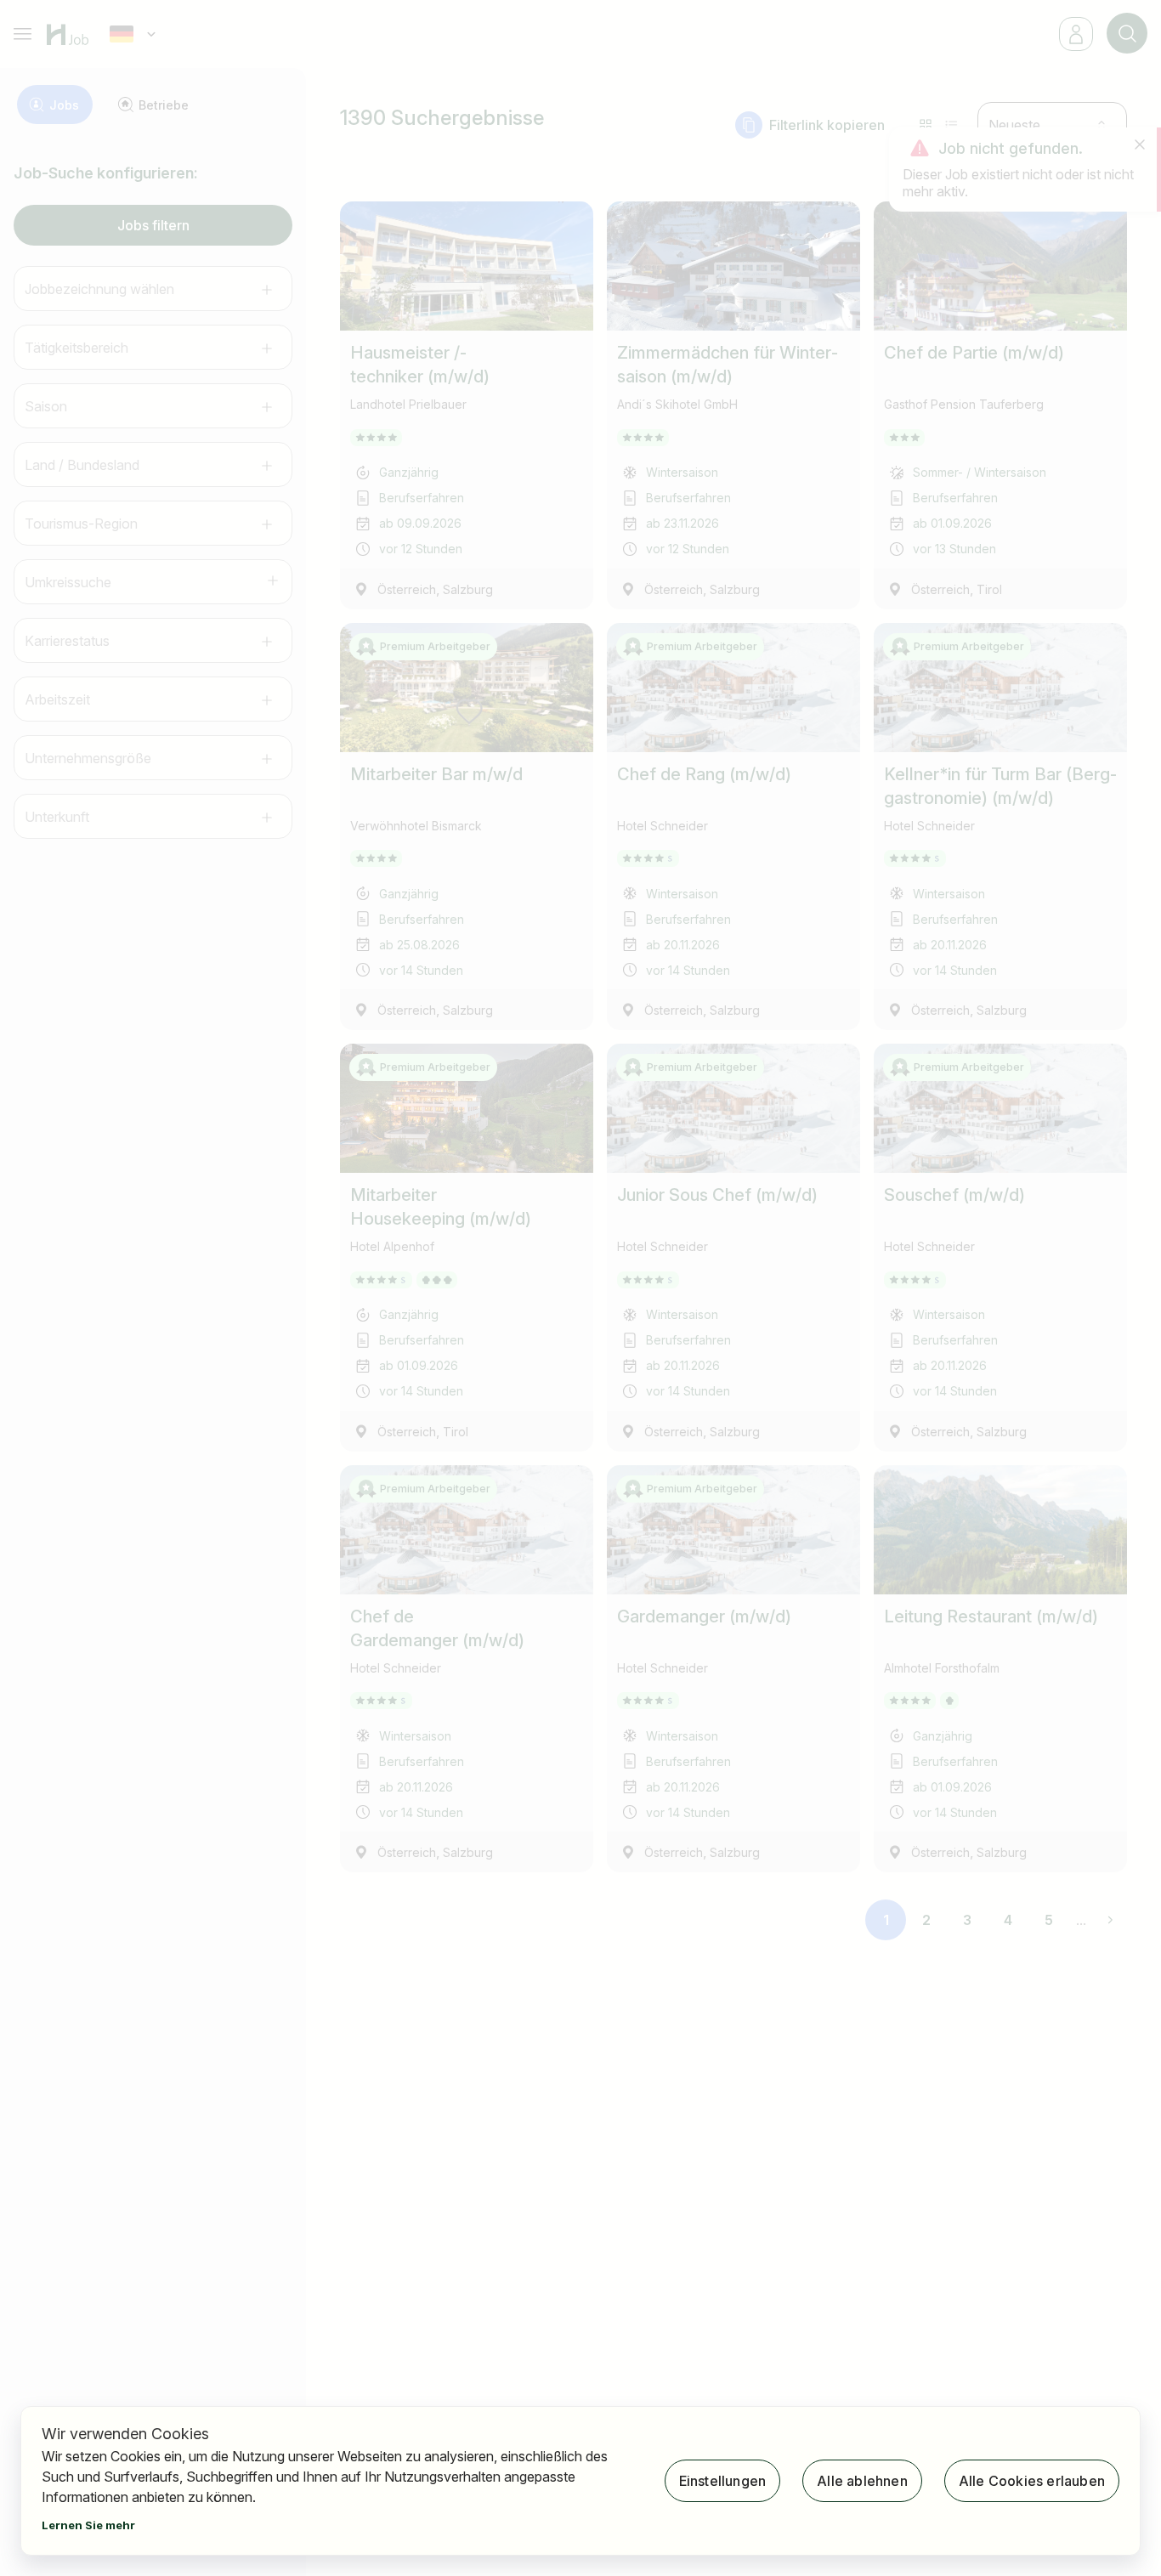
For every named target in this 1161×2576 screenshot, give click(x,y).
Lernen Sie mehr (88, 2525)
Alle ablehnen (862, 2481)
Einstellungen (723, 2481)
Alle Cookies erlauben (1032, 2481)
